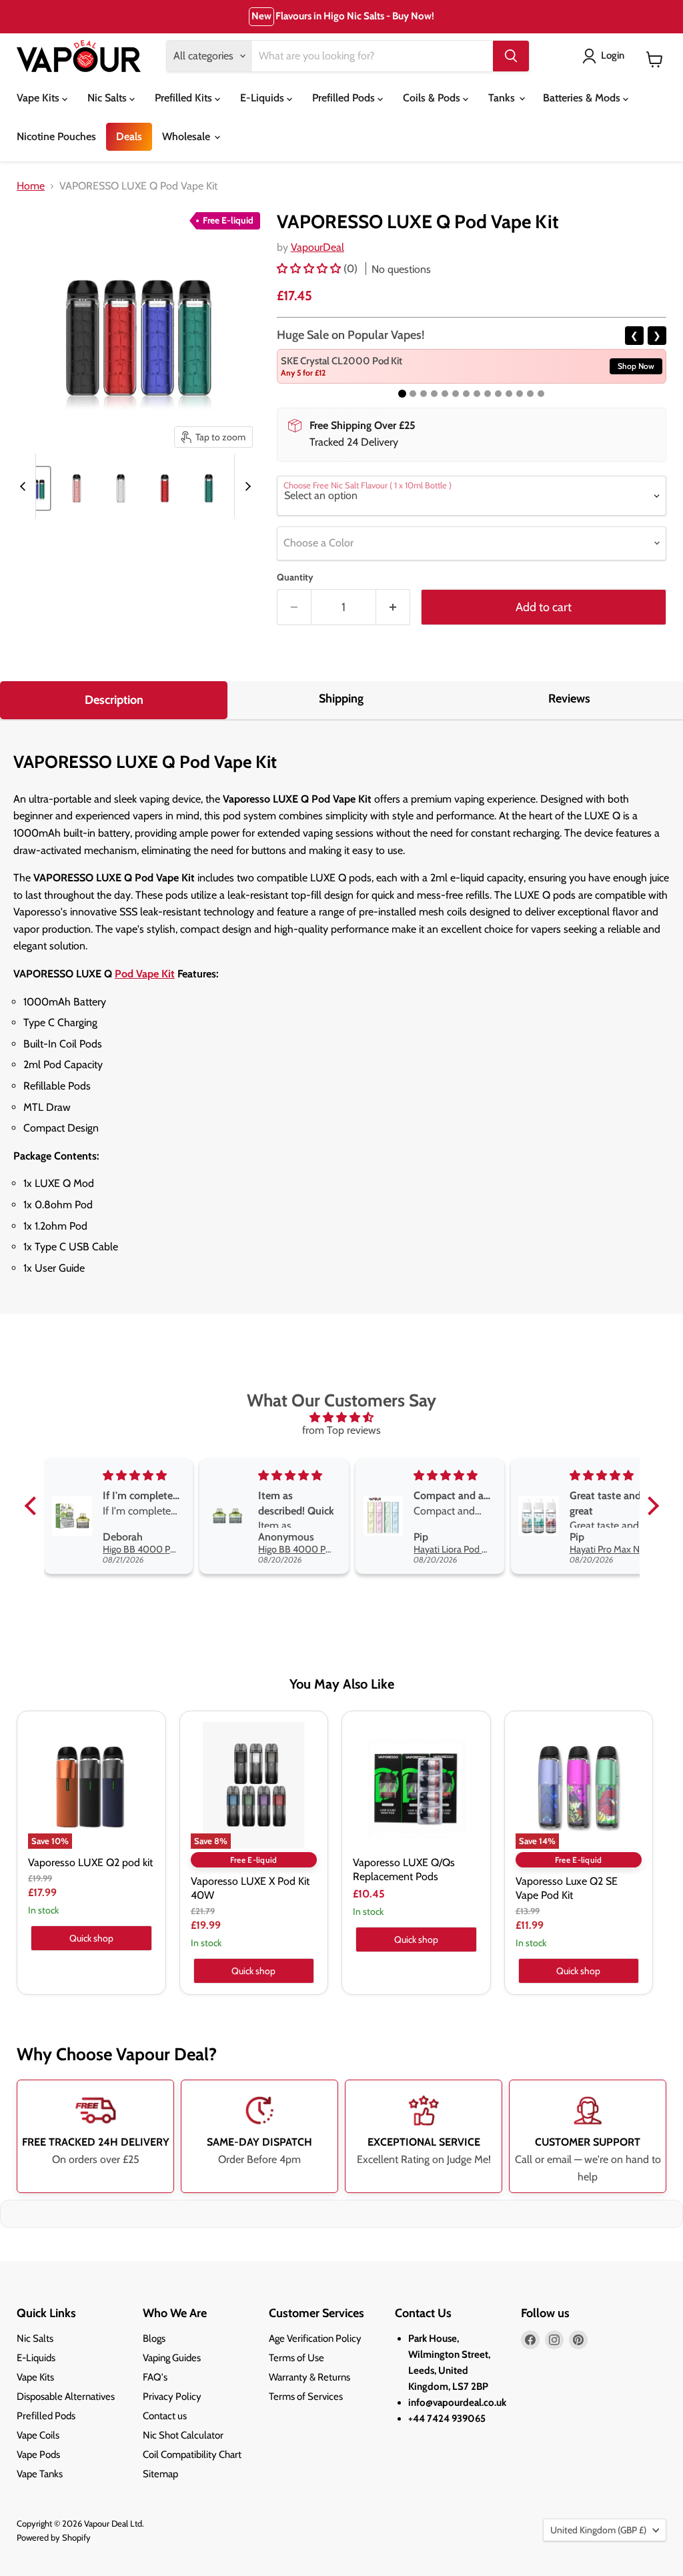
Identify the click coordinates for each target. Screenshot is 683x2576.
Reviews (569, 699)
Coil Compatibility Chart (192, 2455)
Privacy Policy (172, 2397)
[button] (310, 269)
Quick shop (91, 1938)
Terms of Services (306, 2397)
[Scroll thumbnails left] (25, 486)
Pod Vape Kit (145, 974)
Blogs (154, 2338)
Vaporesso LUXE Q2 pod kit (90, 1862)
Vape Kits (39, 98)
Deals (129, 136)
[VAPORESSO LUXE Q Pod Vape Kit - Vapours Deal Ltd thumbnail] (77, 488)
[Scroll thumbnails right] (245, 486)
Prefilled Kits (185, 98)
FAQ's (155, 2377)
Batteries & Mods (583, 98)
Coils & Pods (433, 98)
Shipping (341, 699)
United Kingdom (598, 2530)
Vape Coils (38, 2435)
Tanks (503, 98)
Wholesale (187, 136)
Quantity (295, 577)
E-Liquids (263, 98)
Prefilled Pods (345, 98)
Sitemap (160, 2474)
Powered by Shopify (54, 2537)
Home (31, 186)
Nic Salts (108, 98)
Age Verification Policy (315, 2338)
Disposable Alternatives (66, 2397)
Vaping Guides (172, 2358)
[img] (342, 1417)
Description (114, 700)
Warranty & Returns (309, 2377)
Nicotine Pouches (56, 136)
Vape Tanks (40, 2474)
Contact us (165, 2416)
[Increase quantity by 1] (393, 607)
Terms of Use (296, 2358)
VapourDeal (317, 247)
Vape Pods (38, 2455)
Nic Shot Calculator (183, 2435)
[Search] (511, 56)
